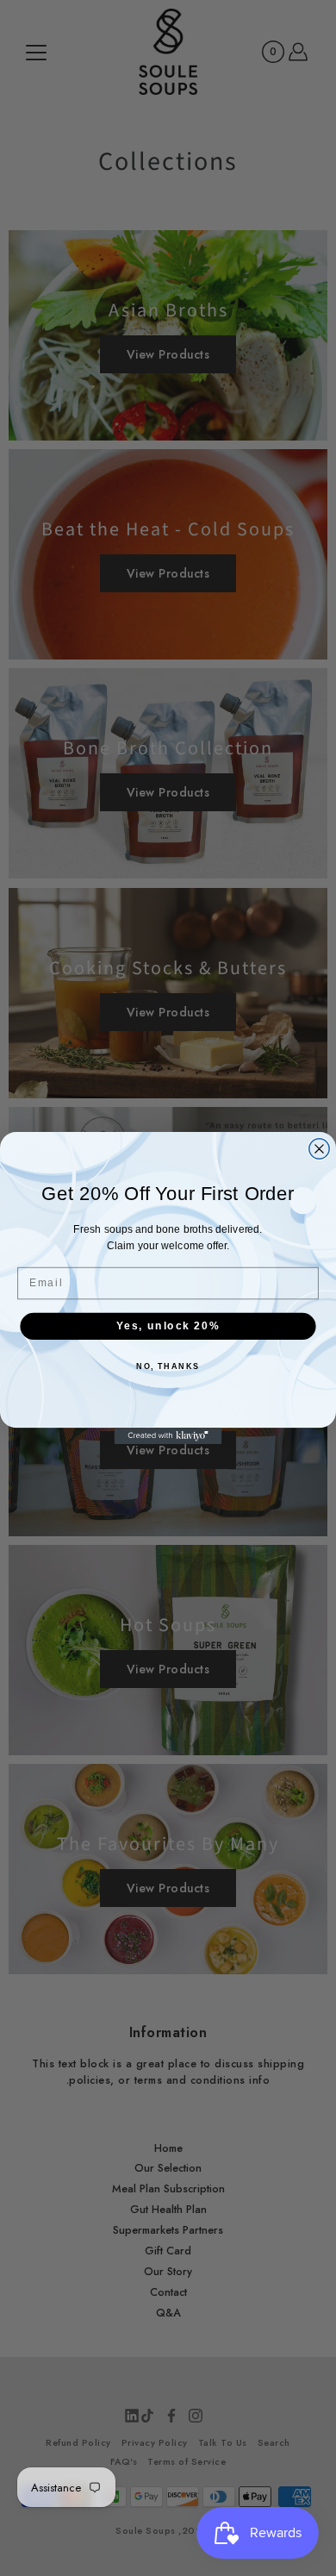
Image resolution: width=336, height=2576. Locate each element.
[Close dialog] (319, 1149)
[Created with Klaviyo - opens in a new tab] (168, 1436)
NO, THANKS (168, 1367)
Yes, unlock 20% (168, 1326)
